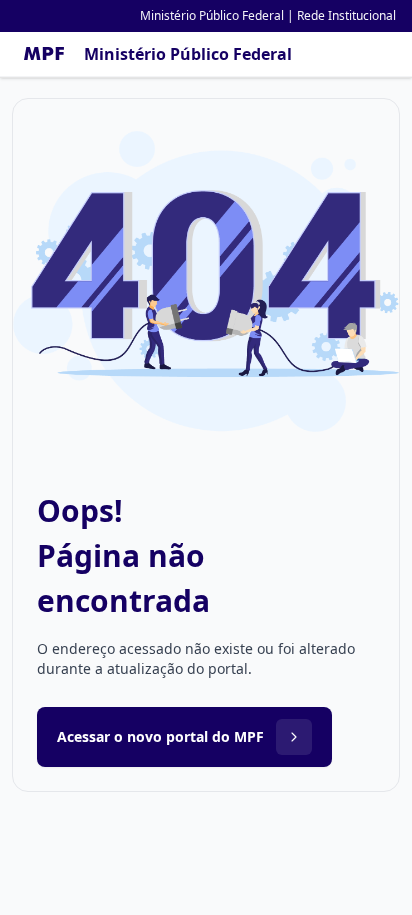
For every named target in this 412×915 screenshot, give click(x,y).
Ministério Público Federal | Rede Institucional (268, 15)
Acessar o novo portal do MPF (160, 736)
